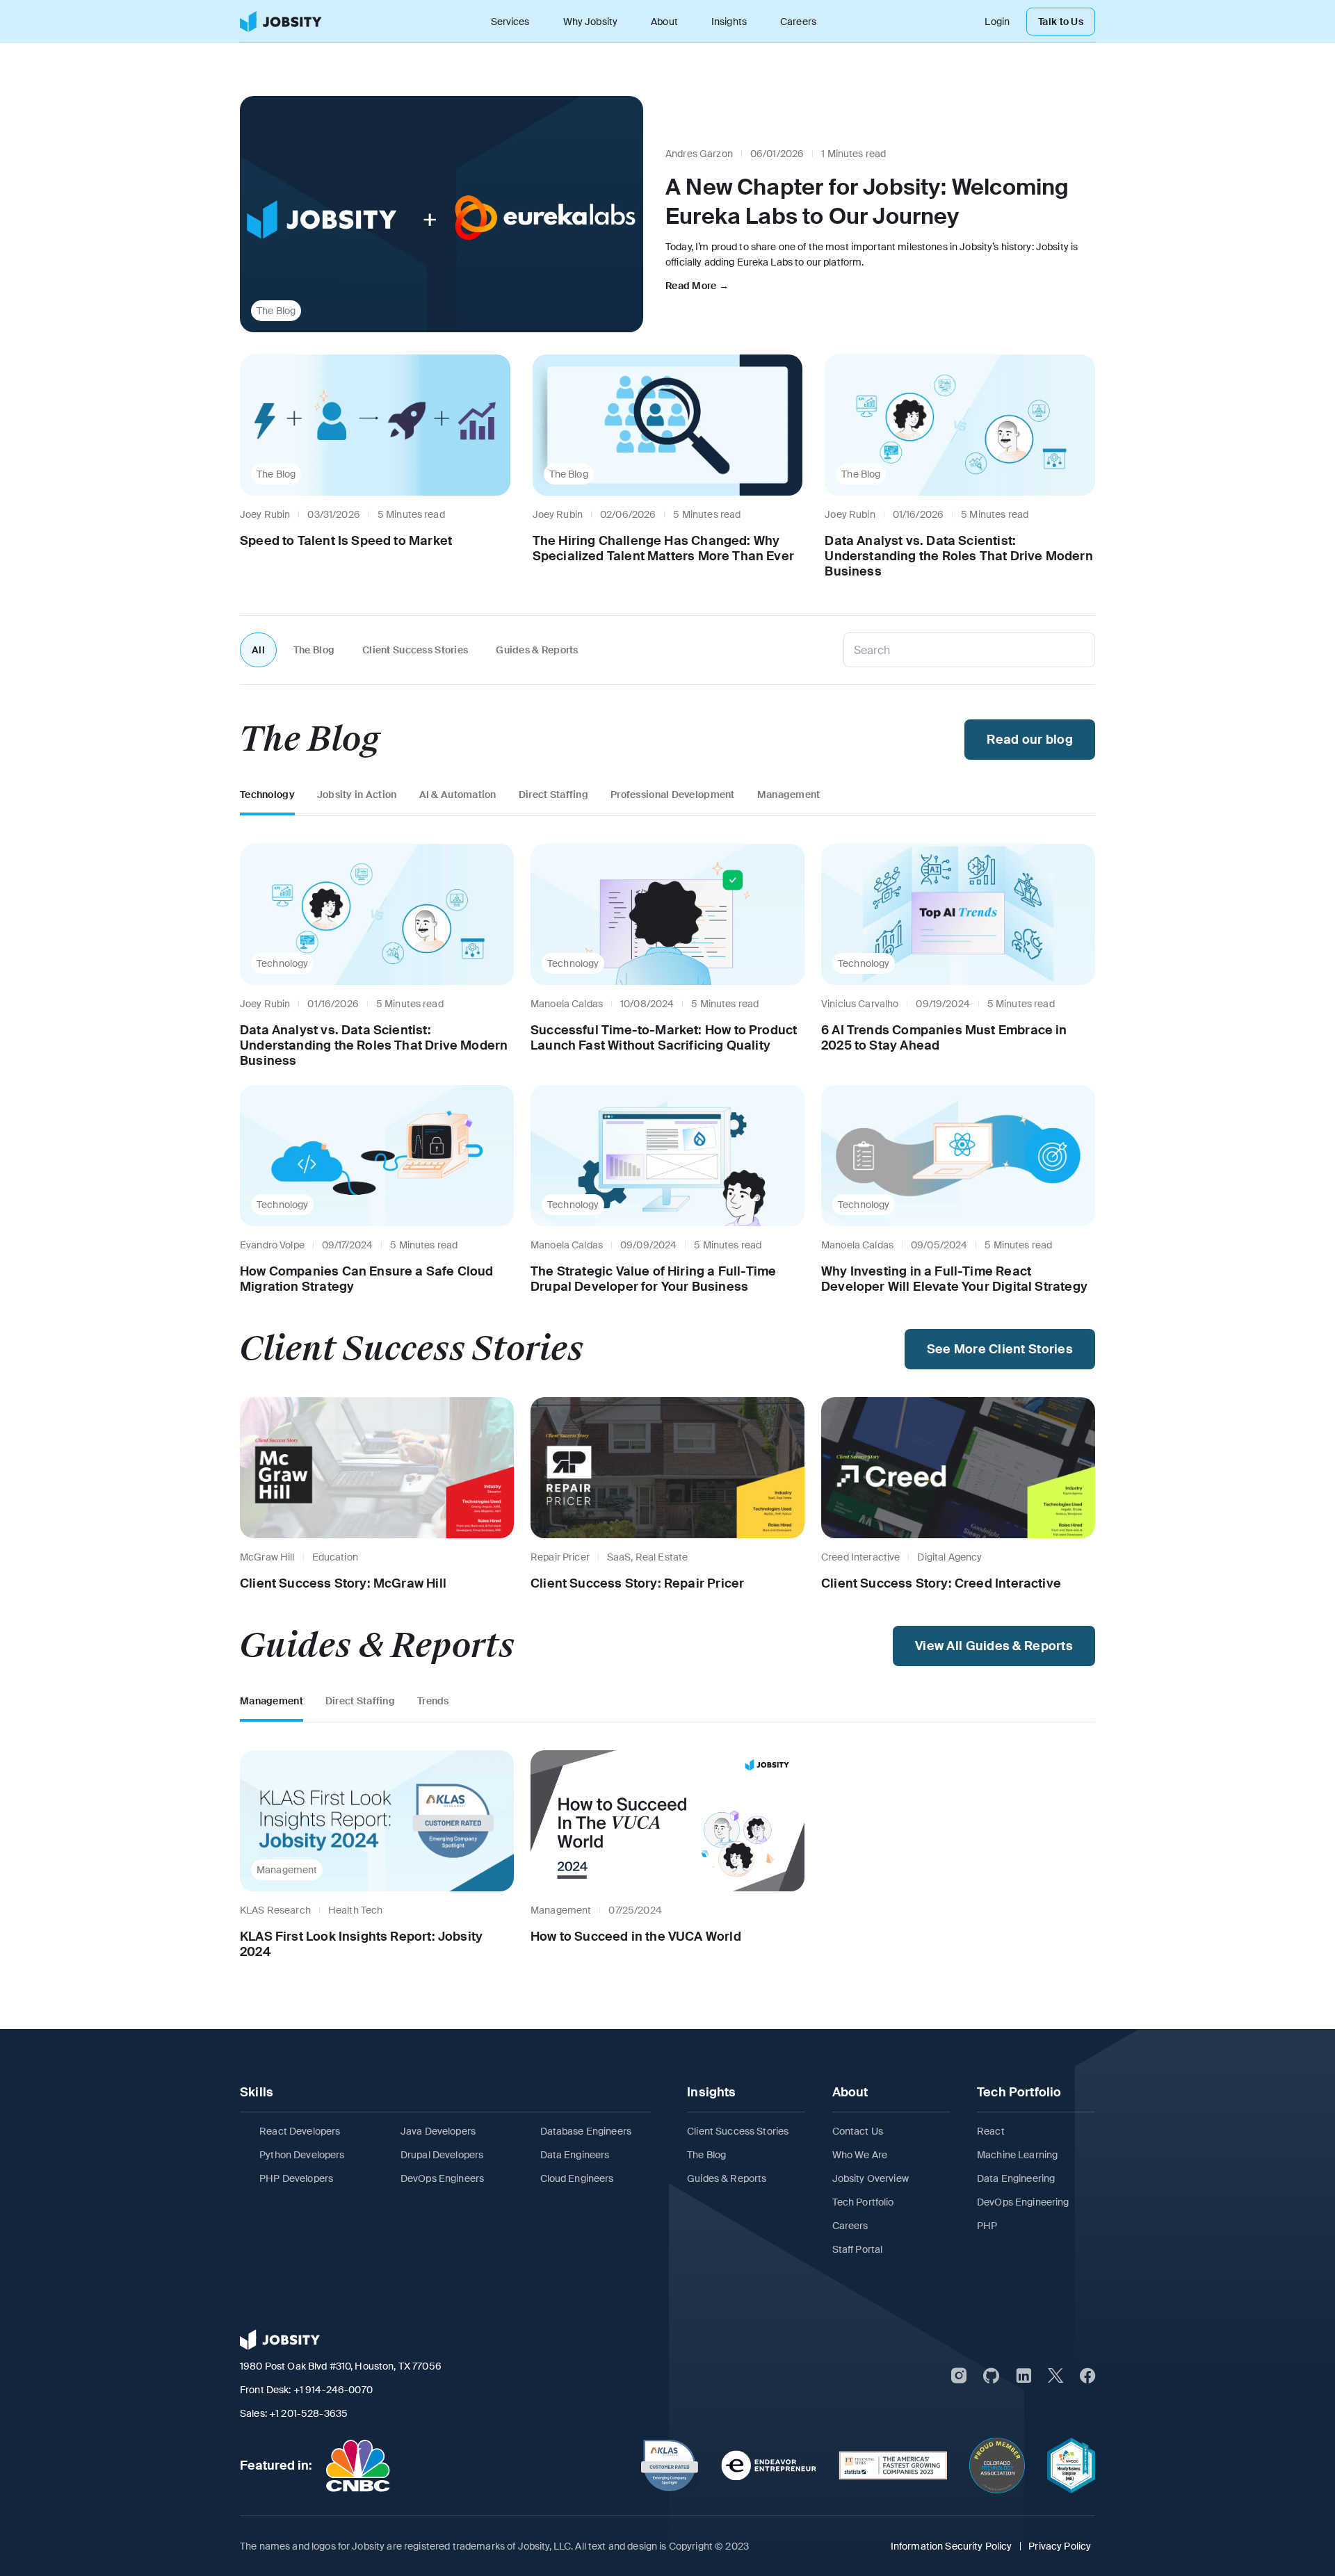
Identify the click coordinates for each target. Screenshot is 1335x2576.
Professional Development (673, 794)
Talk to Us (1061, 22)
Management (789, 794)
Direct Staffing (553, 794)
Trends (433, 1701)
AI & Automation (458, 794)
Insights (729, 22)
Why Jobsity (591, 22)
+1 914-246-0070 (333, 2390)
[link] (281, 22)
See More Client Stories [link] (1000, 1349)
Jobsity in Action (357, 794)
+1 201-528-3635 (308, 2413)
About (664, 22)
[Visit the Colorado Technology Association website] (997, 2465)
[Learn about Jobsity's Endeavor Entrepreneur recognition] (769, 2465)
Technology (267, 794)
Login (997, 22)
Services (510, 22)
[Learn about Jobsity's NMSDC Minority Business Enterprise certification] (1071, 2465)
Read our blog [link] (1030, 740)
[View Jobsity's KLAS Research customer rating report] (670, 2465)
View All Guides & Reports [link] (994, 1646)
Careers (798, 22)
